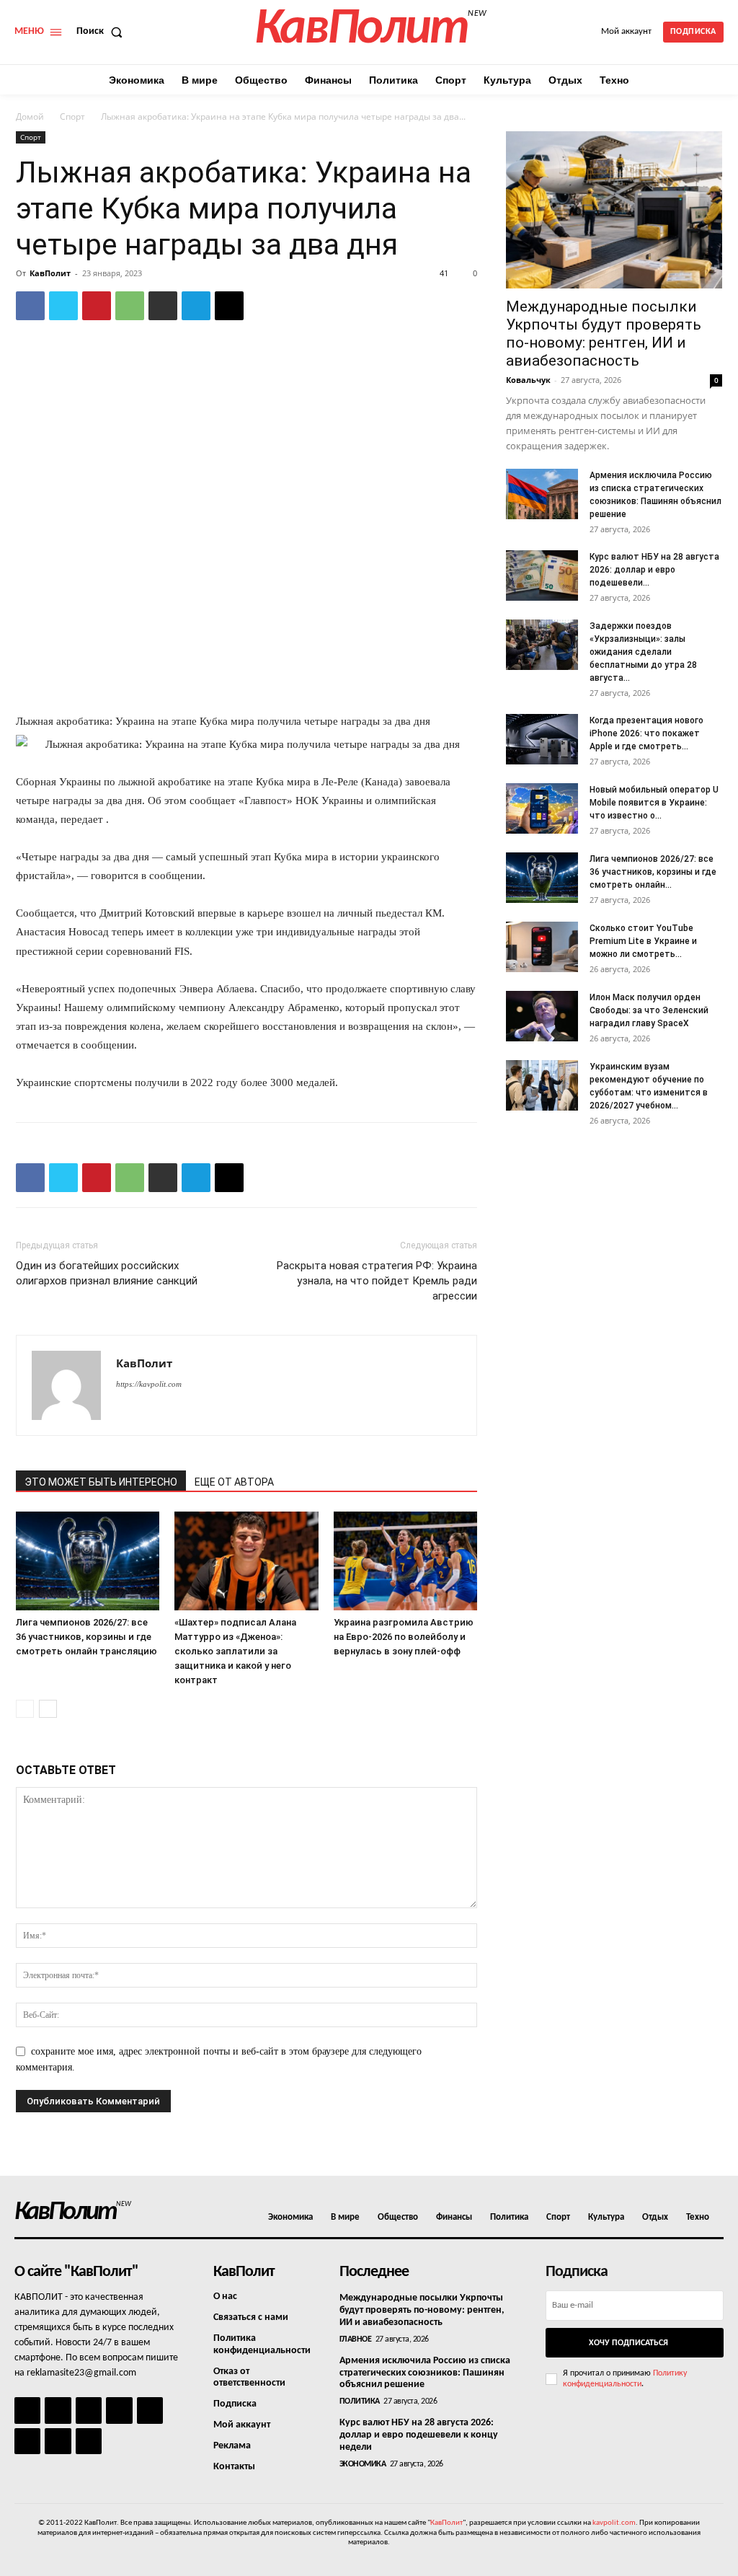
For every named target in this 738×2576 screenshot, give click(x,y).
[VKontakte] (58, 2441)
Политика (360, 2401)
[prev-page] (25, 1709)
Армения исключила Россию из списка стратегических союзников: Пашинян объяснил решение (425, 2373)
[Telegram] (196, 306)
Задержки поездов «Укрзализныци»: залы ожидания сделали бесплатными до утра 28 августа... (643, 652)
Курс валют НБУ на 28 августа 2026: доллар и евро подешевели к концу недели (419, 2435)
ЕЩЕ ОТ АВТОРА (234, 1482)
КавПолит (50, 273)
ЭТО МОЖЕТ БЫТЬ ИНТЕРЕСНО (101, 1482)
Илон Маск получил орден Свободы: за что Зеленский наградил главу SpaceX (649, 1010)
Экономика (363, 2464)
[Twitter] (63, 306)
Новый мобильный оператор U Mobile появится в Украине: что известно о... (654, 803)
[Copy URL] (229, 306)
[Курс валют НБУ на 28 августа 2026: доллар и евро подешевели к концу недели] (542, 575)
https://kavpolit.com (149, 1384)
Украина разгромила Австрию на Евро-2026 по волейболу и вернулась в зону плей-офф (404, 1637)
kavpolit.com (614, 2523)
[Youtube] (89, 2441)
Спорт (72, 116)
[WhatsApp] (130, 306)
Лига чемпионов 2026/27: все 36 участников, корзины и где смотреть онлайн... (653, 872)
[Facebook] (30, 306)
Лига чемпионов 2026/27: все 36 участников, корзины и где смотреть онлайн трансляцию (86, 1637)
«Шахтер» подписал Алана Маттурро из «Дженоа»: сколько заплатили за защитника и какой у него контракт (235, 1651)
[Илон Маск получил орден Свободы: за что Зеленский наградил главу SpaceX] (542, 1016)
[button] (102, 32)
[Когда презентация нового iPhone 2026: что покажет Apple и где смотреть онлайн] (542, 739)
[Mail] (89, 2410)
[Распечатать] (163, 306)
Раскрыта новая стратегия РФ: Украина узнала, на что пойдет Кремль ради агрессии (377, 1281)
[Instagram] (58, 2410)
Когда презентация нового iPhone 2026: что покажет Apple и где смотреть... (646, 733)
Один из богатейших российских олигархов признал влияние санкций (107, 1273)
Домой (30, 116)
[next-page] (48, 1709)
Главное (356, 2339)
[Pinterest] (97, 306)
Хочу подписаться (628, 2343)
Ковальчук (528, 380)
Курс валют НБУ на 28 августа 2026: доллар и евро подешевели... (654, 570)
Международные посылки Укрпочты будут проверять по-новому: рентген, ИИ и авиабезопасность (604, 334)
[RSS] (119, 2410)
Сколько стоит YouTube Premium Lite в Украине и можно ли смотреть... (643, 941)
